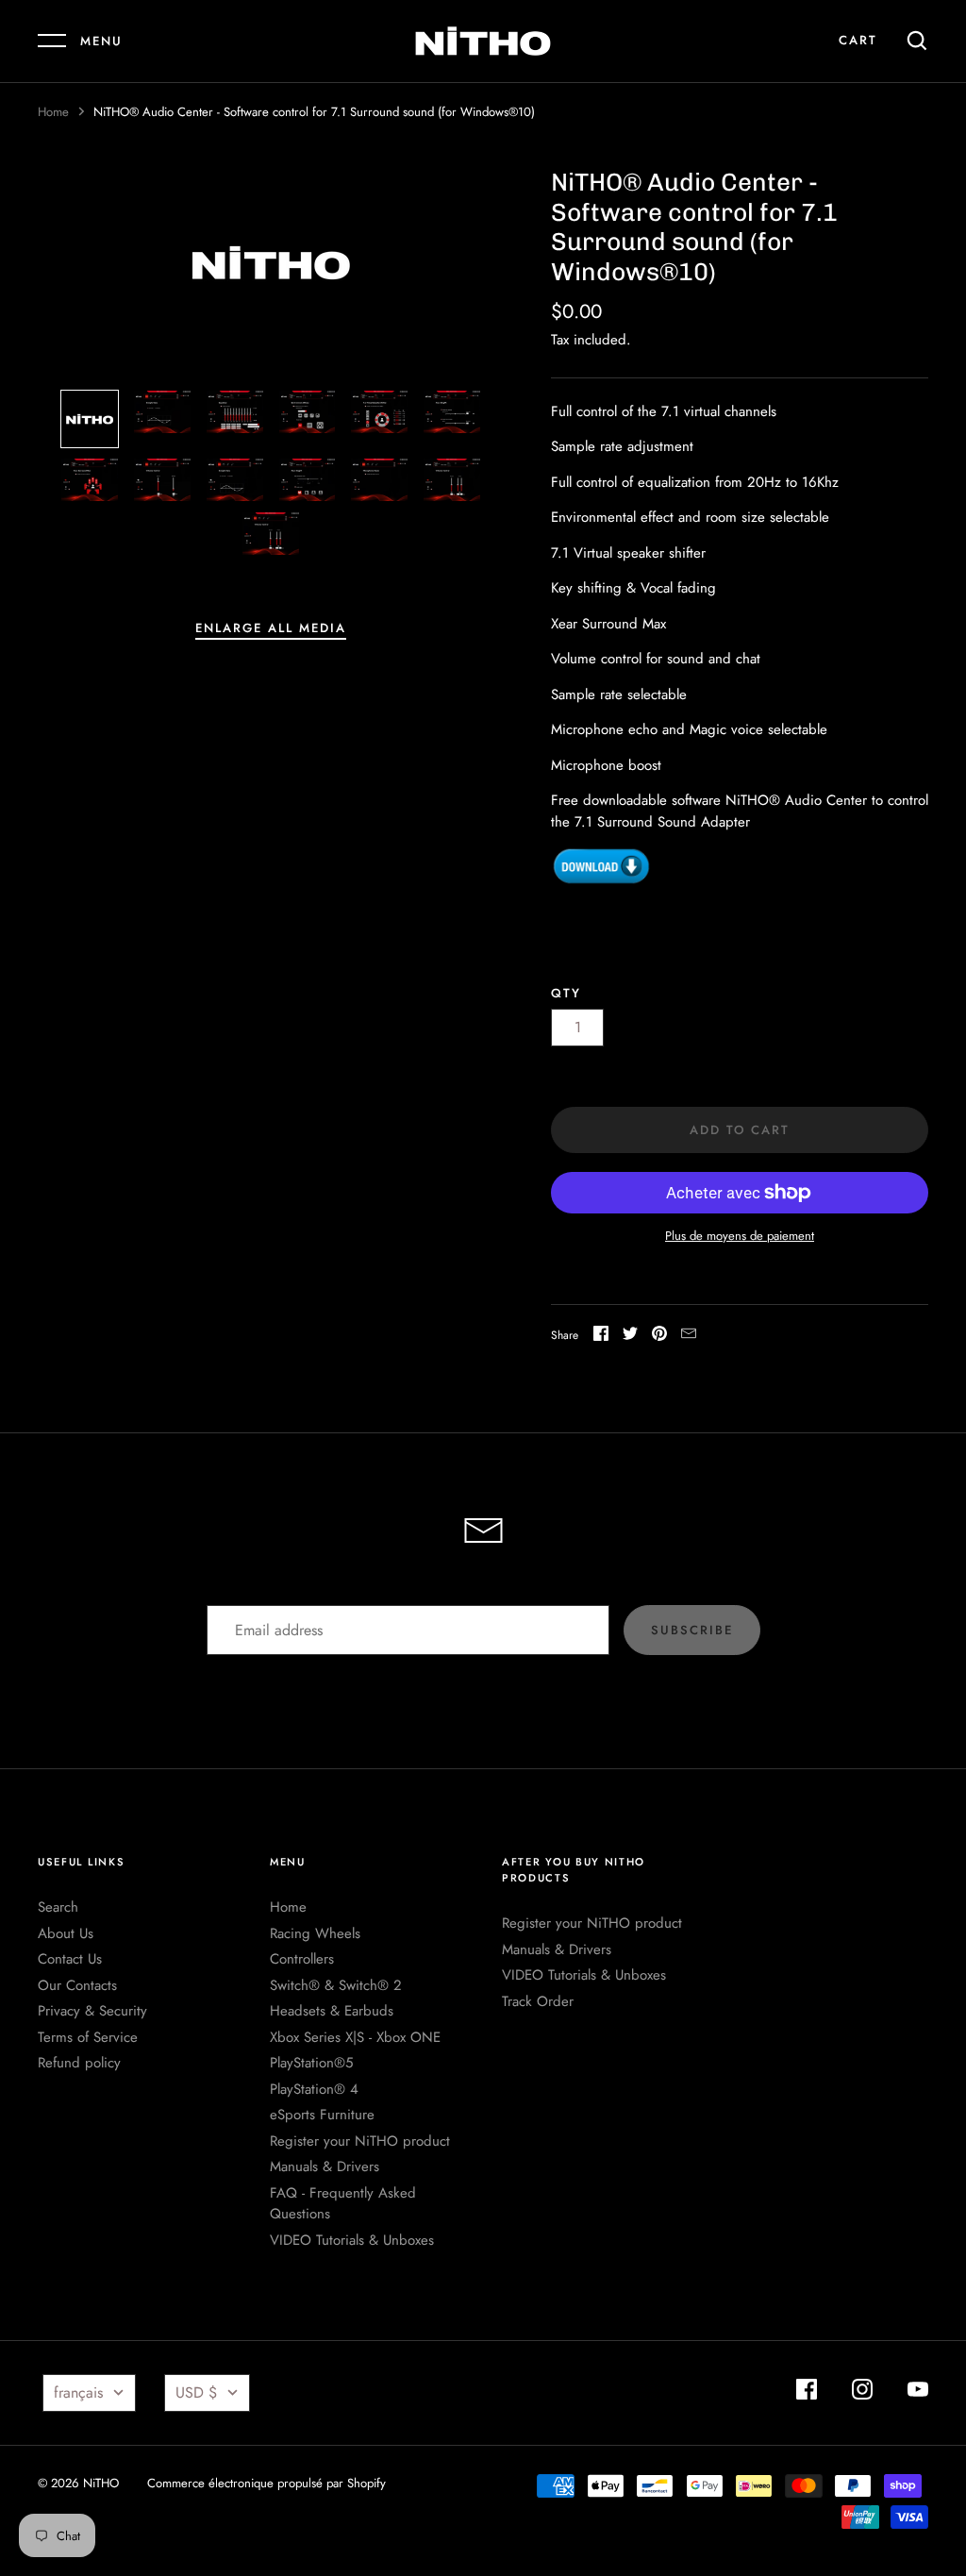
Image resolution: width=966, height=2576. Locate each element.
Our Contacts (77, 1985)
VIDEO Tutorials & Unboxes (352, 2240)
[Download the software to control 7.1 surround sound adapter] (601, 881)
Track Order (538, 2001)
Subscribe (692, 1630)
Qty (566, 993)
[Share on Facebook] (601, 1337)
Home (53, 112)
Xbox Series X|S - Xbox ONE (355, 2037)
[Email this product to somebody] (689, 1337)
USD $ (196, 2392)
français (78, 2392)
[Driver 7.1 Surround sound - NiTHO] (90, 419)
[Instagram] (862, 2392)
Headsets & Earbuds (332, 2011)
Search (58, 1907)
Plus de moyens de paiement (740, 1236)
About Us (66, 1933)
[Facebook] (807, 2392)
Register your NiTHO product (360, 2141)
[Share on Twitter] (630, 1337)
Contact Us (70, 1959)
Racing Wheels (315, 1933)
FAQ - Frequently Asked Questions (343, 2204)
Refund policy (79, 2063)
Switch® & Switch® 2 (336, 1985)
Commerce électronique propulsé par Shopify (266, 2483)
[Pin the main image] (659, 1337)
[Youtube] (918, 2392)
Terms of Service (88, 2037)
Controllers (302, 1959)
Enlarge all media (270, 628)
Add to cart (740, 1130)
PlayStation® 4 (314, 2089)
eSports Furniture (322, 2115)
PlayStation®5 (311, 2063)
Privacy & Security (92, 2011)
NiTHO (101, 2483)
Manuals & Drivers (325, 2166)
